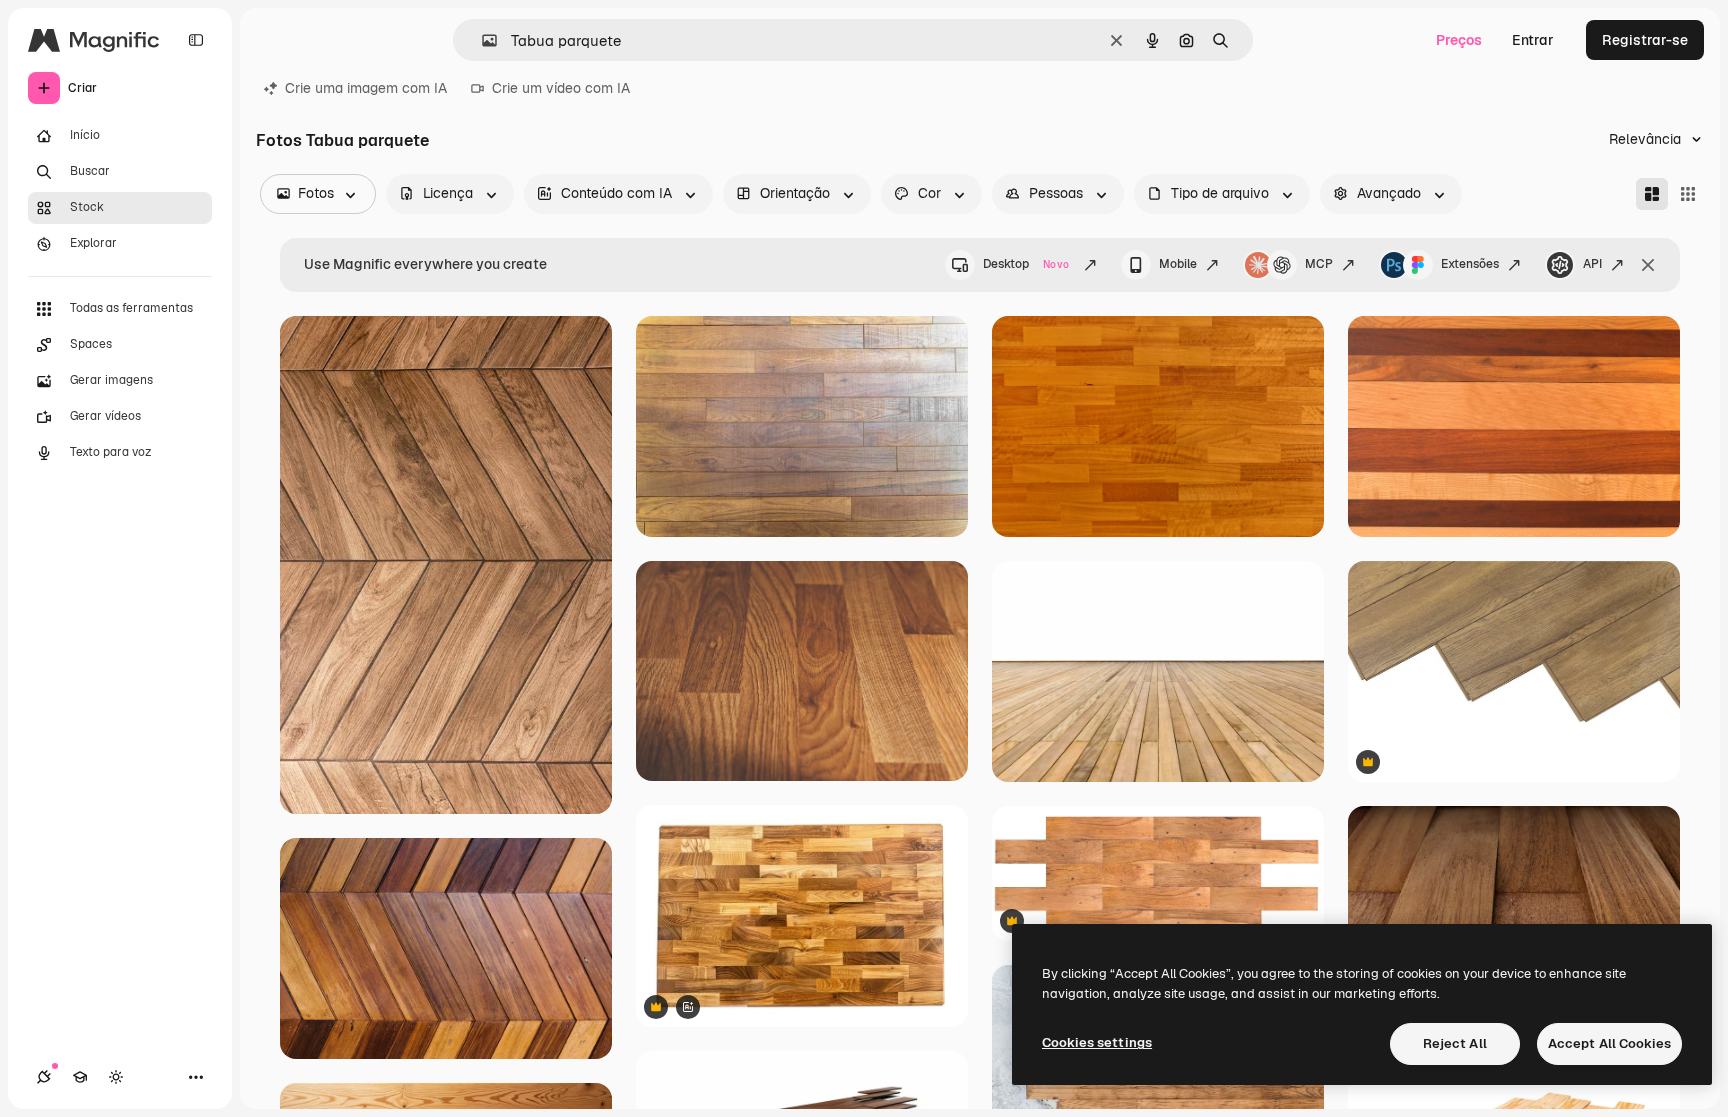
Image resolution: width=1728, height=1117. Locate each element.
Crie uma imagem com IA (366, 88)
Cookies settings (1097, 1042)
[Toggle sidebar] (196, 40)
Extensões (1470, 264)
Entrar (1533, 40)
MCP (1319, 264)
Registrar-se (1645, 40)
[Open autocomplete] (481, 40)
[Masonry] (1652, 194)
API (1592, 264)
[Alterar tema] (116, 1077)
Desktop (1026, 264)
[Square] (1688, 194)
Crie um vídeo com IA (561, 88)
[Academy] (80, 1077)
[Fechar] (1648, 265)
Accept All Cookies (1609, 1043)
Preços (1459, 40)
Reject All (1455, 1043)
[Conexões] (44, 1077)
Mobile (1178, 264)
